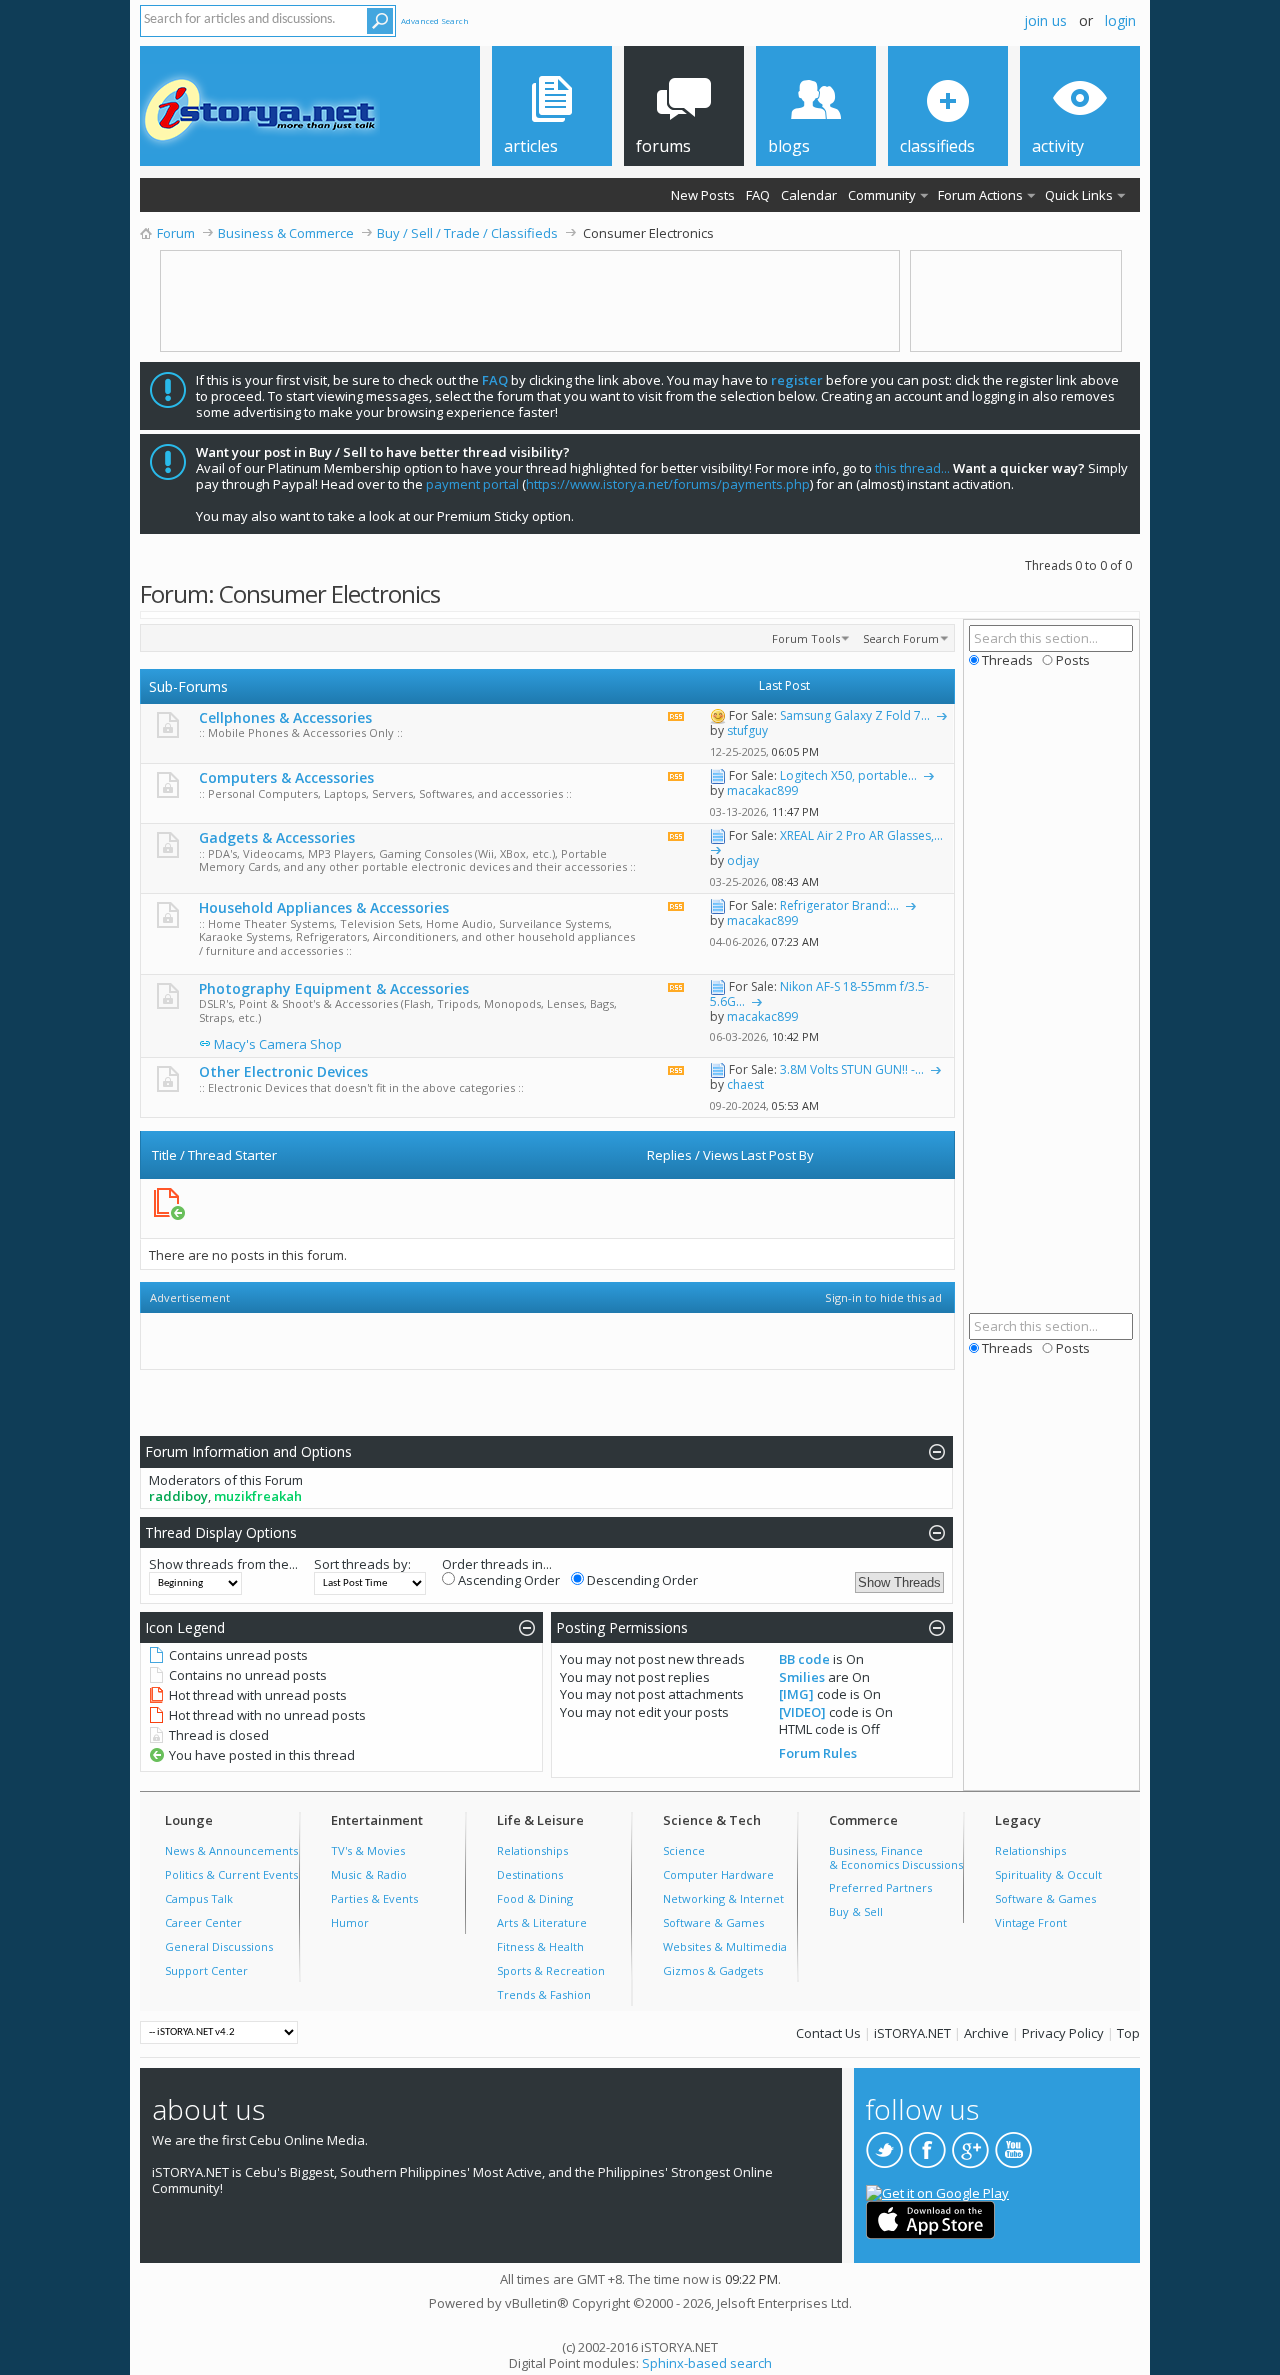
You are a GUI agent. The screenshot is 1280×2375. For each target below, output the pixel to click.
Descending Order (641, 1580)
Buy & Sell (856, 1911)
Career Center (203, 1922)
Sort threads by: (362, 1564)
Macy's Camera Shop (278, 1044)
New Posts (703, 195)
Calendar (809, 195)
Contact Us (828, 2033)
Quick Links (1079, 195)
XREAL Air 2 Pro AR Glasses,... (861, 835)
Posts (1071, 660)
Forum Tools (806, 638)
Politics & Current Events (231, 1874)
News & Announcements (231, 1850)
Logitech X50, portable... (848, 775)
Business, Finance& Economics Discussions (896, 1857)
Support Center (206, 1970)
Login (1120, 20)
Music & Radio (369, 1874)
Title (164, 1155)
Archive (986, 2033)
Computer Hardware (718, 1874)
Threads (1006, 660)
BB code (804, 1659)
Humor (350, 1922)
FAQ (758, 195)
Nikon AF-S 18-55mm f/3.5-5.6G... (819, 994)
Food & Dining (535, 1898)
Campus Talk (199, 1898)
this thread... (912, 468)
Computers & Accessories (286, 777)
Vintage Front (1031, 1922)
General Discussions (219, 1946)
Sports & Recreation (551, 1970)
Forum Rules (818, 1753)
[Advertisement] (537, 1208)
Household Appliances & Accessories (324, 907)
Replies (669, 1155)
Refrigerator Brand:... (839, 905)
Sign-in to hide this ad (883, 1297)
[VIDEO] (802, 1712)
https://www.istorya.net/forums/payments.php (668, 484)
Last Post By (777, 1155)
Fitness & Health (540, 1946)
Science (684, 1850)
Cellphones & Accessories (285, 717)
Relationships (532, 1850)
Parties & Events (374, 1898)
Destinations (530, 1874)
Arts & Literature (542, 1922)
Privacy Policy (1063, 2033)
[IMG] (796, 1694)
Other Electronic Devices (283, 1071)
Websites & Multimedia (725, 1946)
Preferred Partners (880, 1887)
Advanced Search (435, 20)
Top (1128, 2033)
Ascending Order (507, 1580)
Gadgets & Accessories (277, 837)
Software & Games (713, 1922)
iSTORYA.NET (912, 2033)
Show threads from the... (223, 1564)
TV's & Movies (368, 1850)
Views (721, 1155)
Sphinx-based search (707, 2363)
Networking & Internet (723, 1898)
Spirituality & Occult (1048, 1874)
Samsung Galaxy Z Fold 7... (855, 715)
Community (882, 195)
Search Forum (901, 638)
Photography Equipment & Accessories (334, 988)
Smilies (802, 1677)
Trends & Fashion (544, 1994)
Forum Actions (980, 195)
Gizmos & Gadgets (713, 1970)
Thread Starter (232, 1155)
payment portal (472, 484)
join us (1045, 20)
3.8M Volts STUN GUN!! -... (852, 1069)
